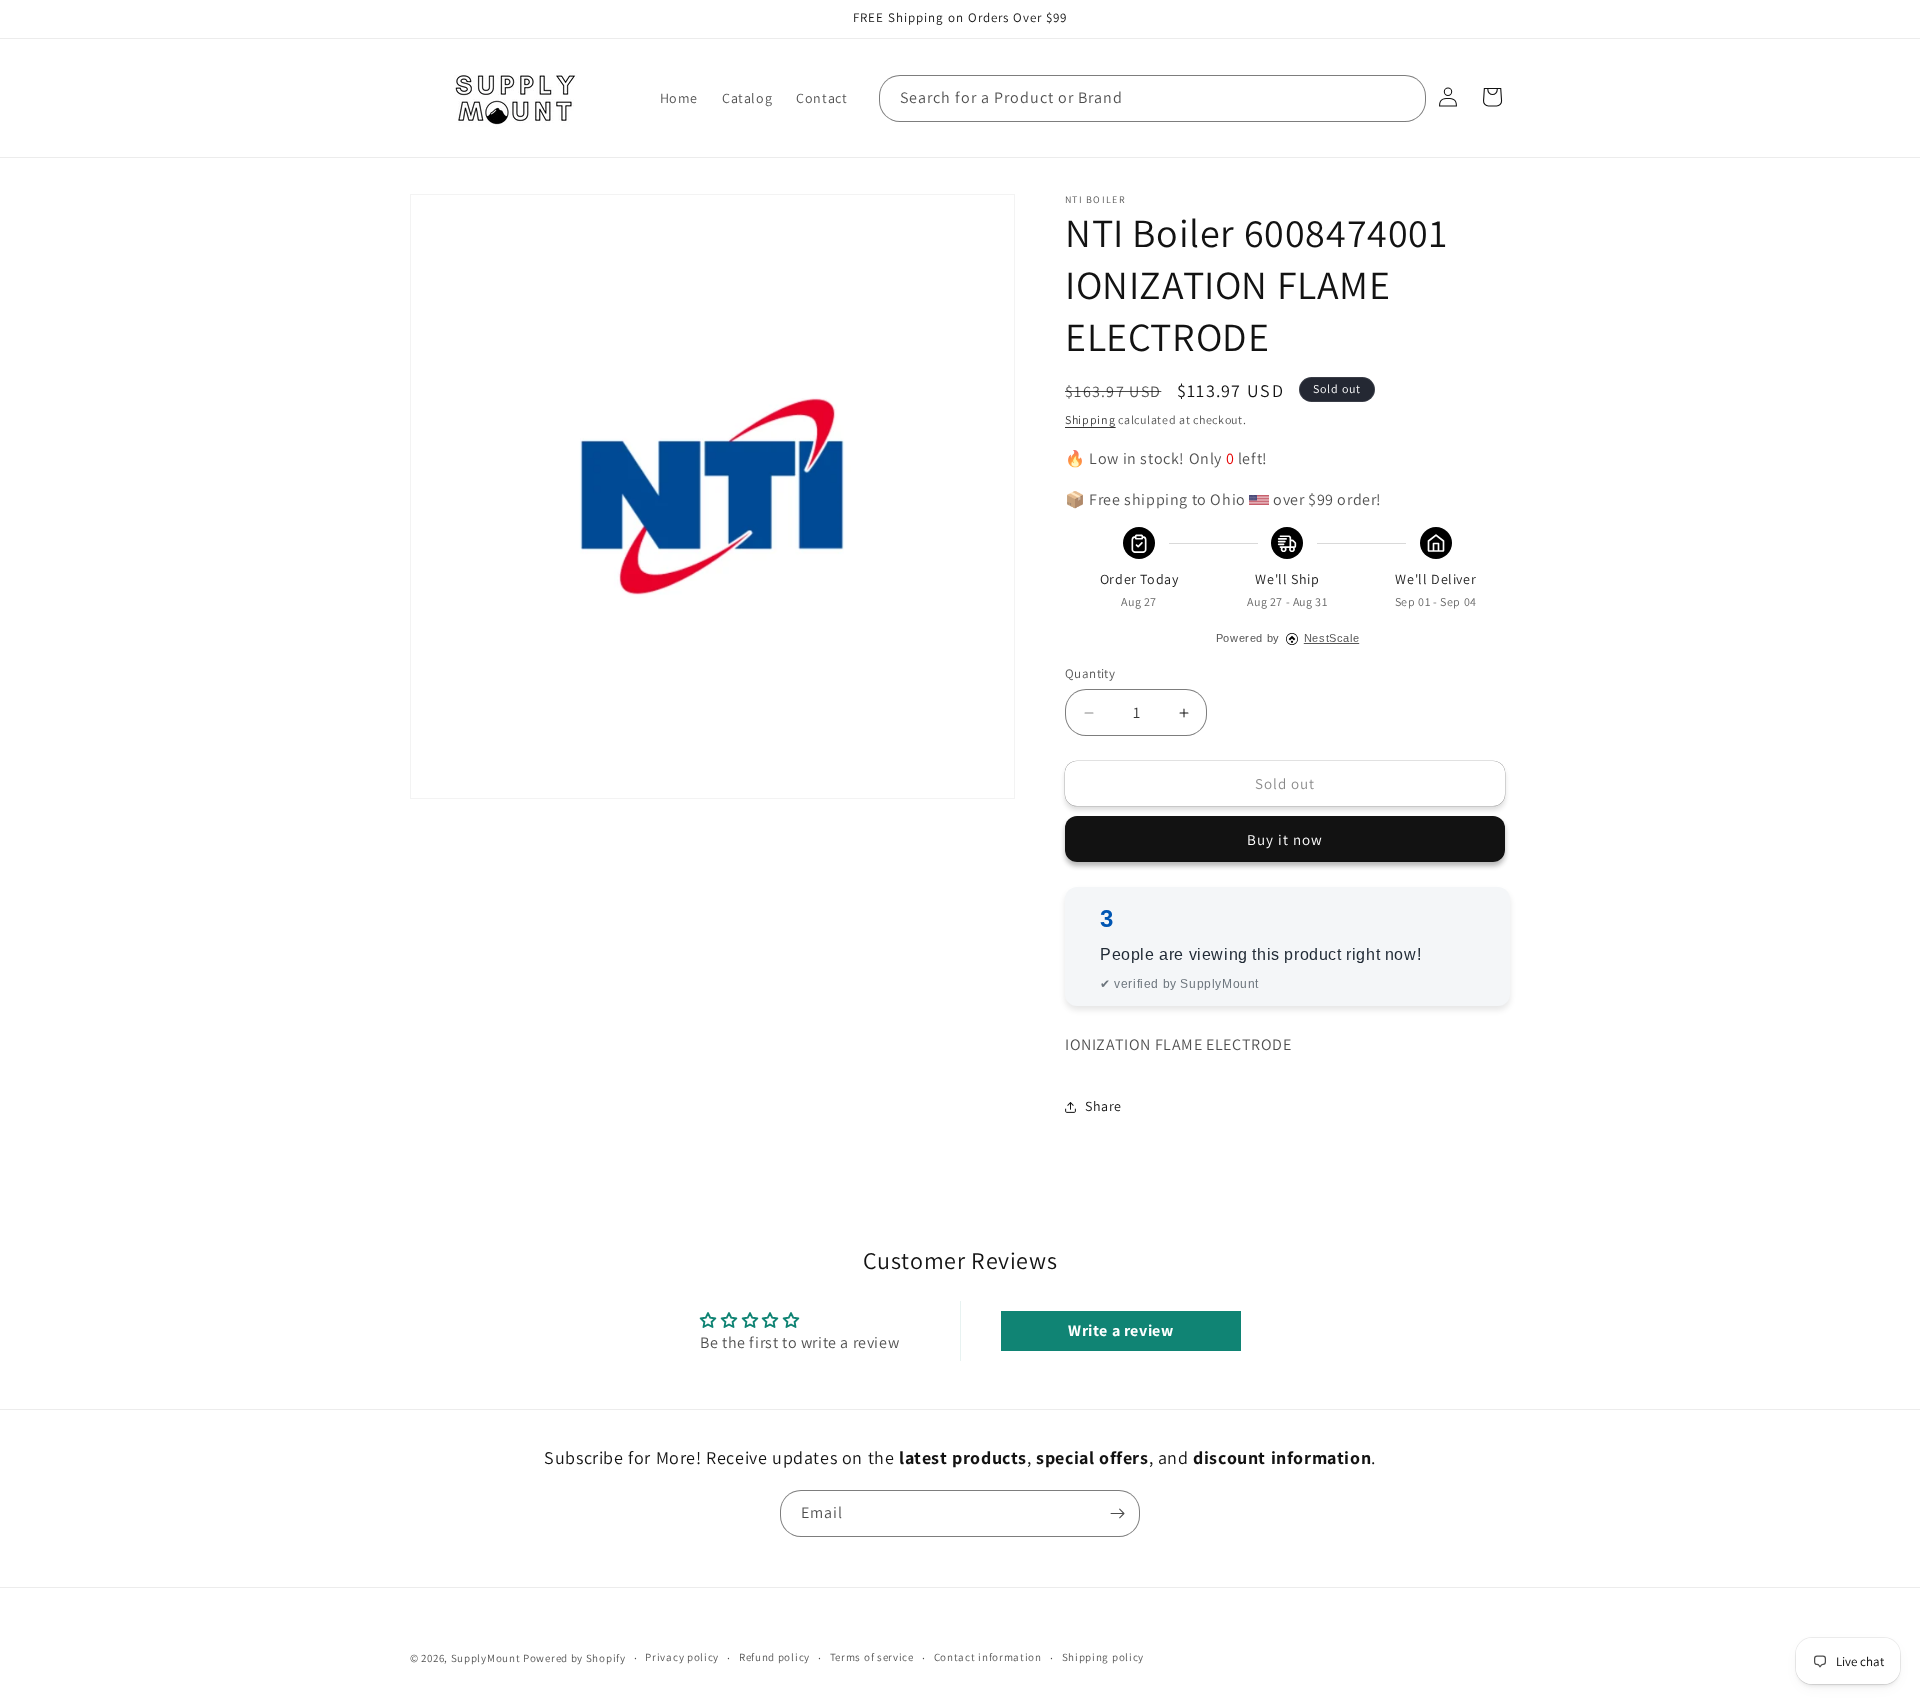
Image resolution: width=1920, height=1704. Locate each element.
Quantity (1090, 673)
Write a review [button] (1120, 1330)
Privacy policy (682, 1658)
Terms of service (872, 1658)
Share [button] (1103, 1106)
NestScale (1331, 638)
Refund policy (774, 1658)
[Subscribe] (1117, 1513)
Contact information (988, 1658)
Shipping (1090, 419)
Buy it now (1285, 839)
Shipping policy (1103, 1658)
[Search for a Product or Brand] (1403, 98)
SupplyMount (486, 1658)
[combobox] (1152, 98)
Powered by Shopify (574, 1658)
